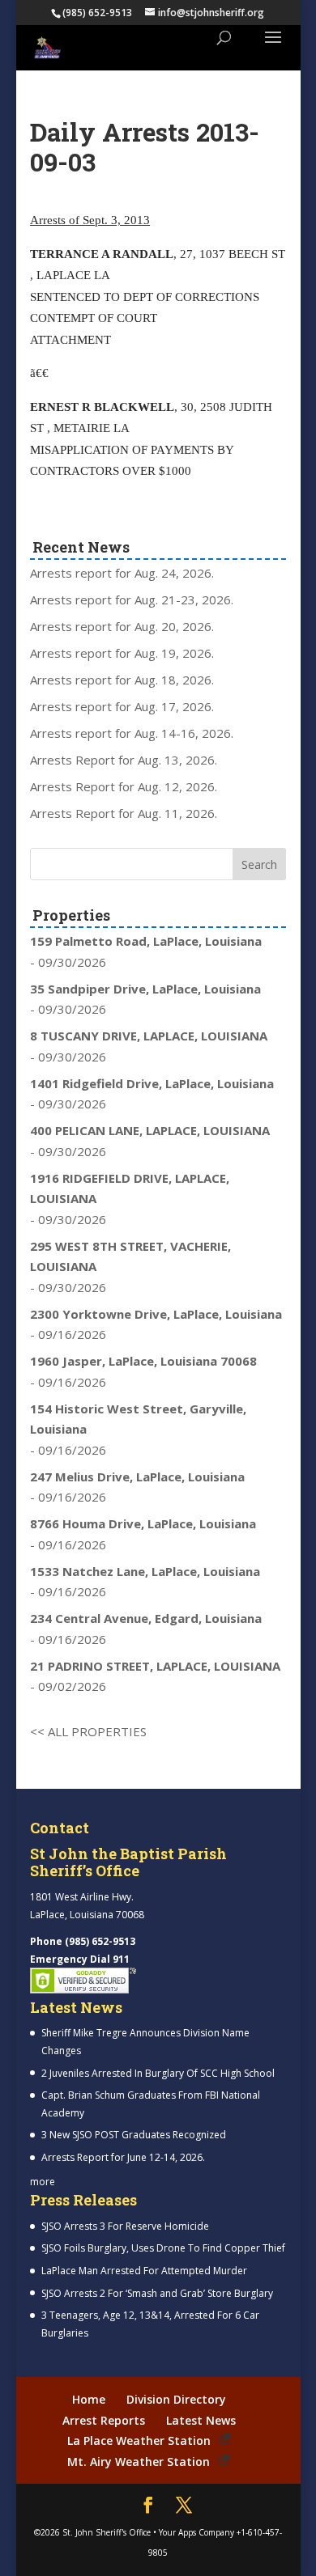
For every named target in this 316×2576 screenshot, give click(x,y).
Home (89, 2399)
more (43, 2182)
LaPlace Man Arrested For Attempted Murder (144, 2271)
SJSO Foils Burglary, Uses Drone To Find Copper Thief (163, 2248)
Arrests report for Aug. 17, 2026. (122, 706)
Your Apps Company (196, 2532)
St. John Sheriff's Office (107, 2532)
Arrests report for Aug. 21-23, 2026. (132, 600)
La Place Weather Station (139, 2440)
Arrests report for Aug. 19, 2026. (122, 653)
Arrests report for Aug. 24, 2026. (122, 573)
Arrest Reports (104, 2420)
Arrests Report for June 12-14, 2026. (123, 2157)
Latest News (201, 2420)
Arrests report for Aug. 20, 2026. (122, 626)
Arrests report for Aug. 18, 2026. (122, 680)
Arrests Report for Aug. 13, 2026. (124, 760)
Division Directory (176, 2399)
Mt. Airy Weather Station (139, 2462)
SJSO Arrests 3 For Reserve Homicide (125, 2226)
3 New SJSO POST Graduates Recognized (134, 2135)
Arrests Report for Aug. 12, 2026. (124, 786)
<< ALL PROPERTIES (88, 1731)
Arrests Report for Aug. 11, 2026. (124, 813)
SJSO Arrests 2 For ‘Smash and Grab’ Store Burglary (157, 2293)
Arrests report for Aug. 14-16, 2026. (132, 733)
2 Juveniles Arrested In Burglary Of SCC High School (158, 2073)
